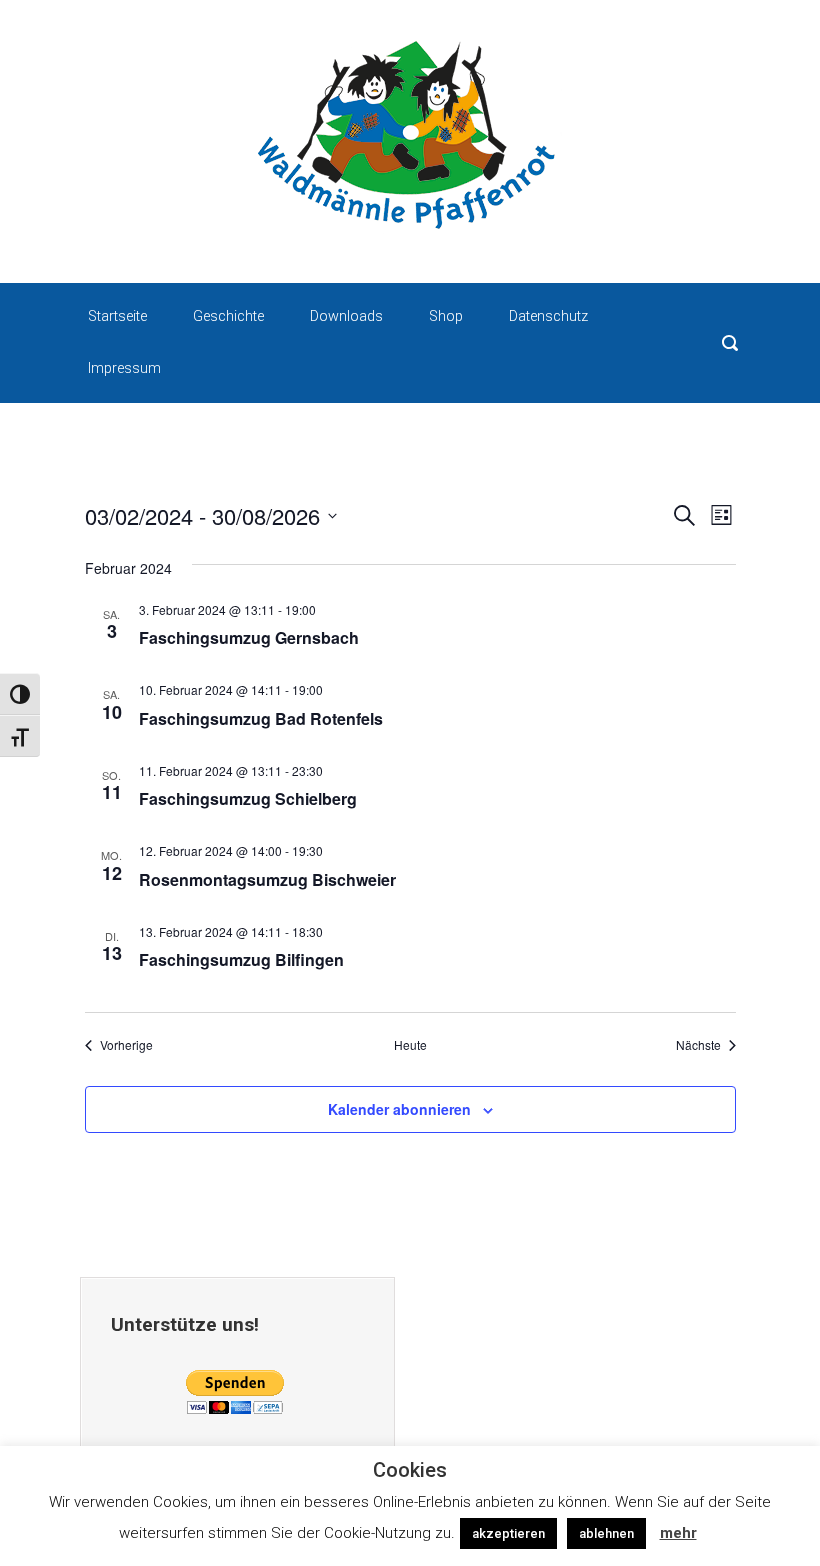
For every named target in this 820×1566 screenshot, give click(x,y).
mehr (678, 1533)
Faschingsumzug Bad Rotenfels (261, 718)
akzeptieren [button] (508, 1533)
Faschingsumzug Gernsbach (249, 637)
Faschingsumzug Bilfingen (241, 959)
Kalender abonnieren (399, 1109)
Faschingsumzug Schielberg (248, 798)
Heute (410, 1045)
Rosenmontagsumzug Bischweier (267, 879)
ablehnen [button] (606, 1533)
